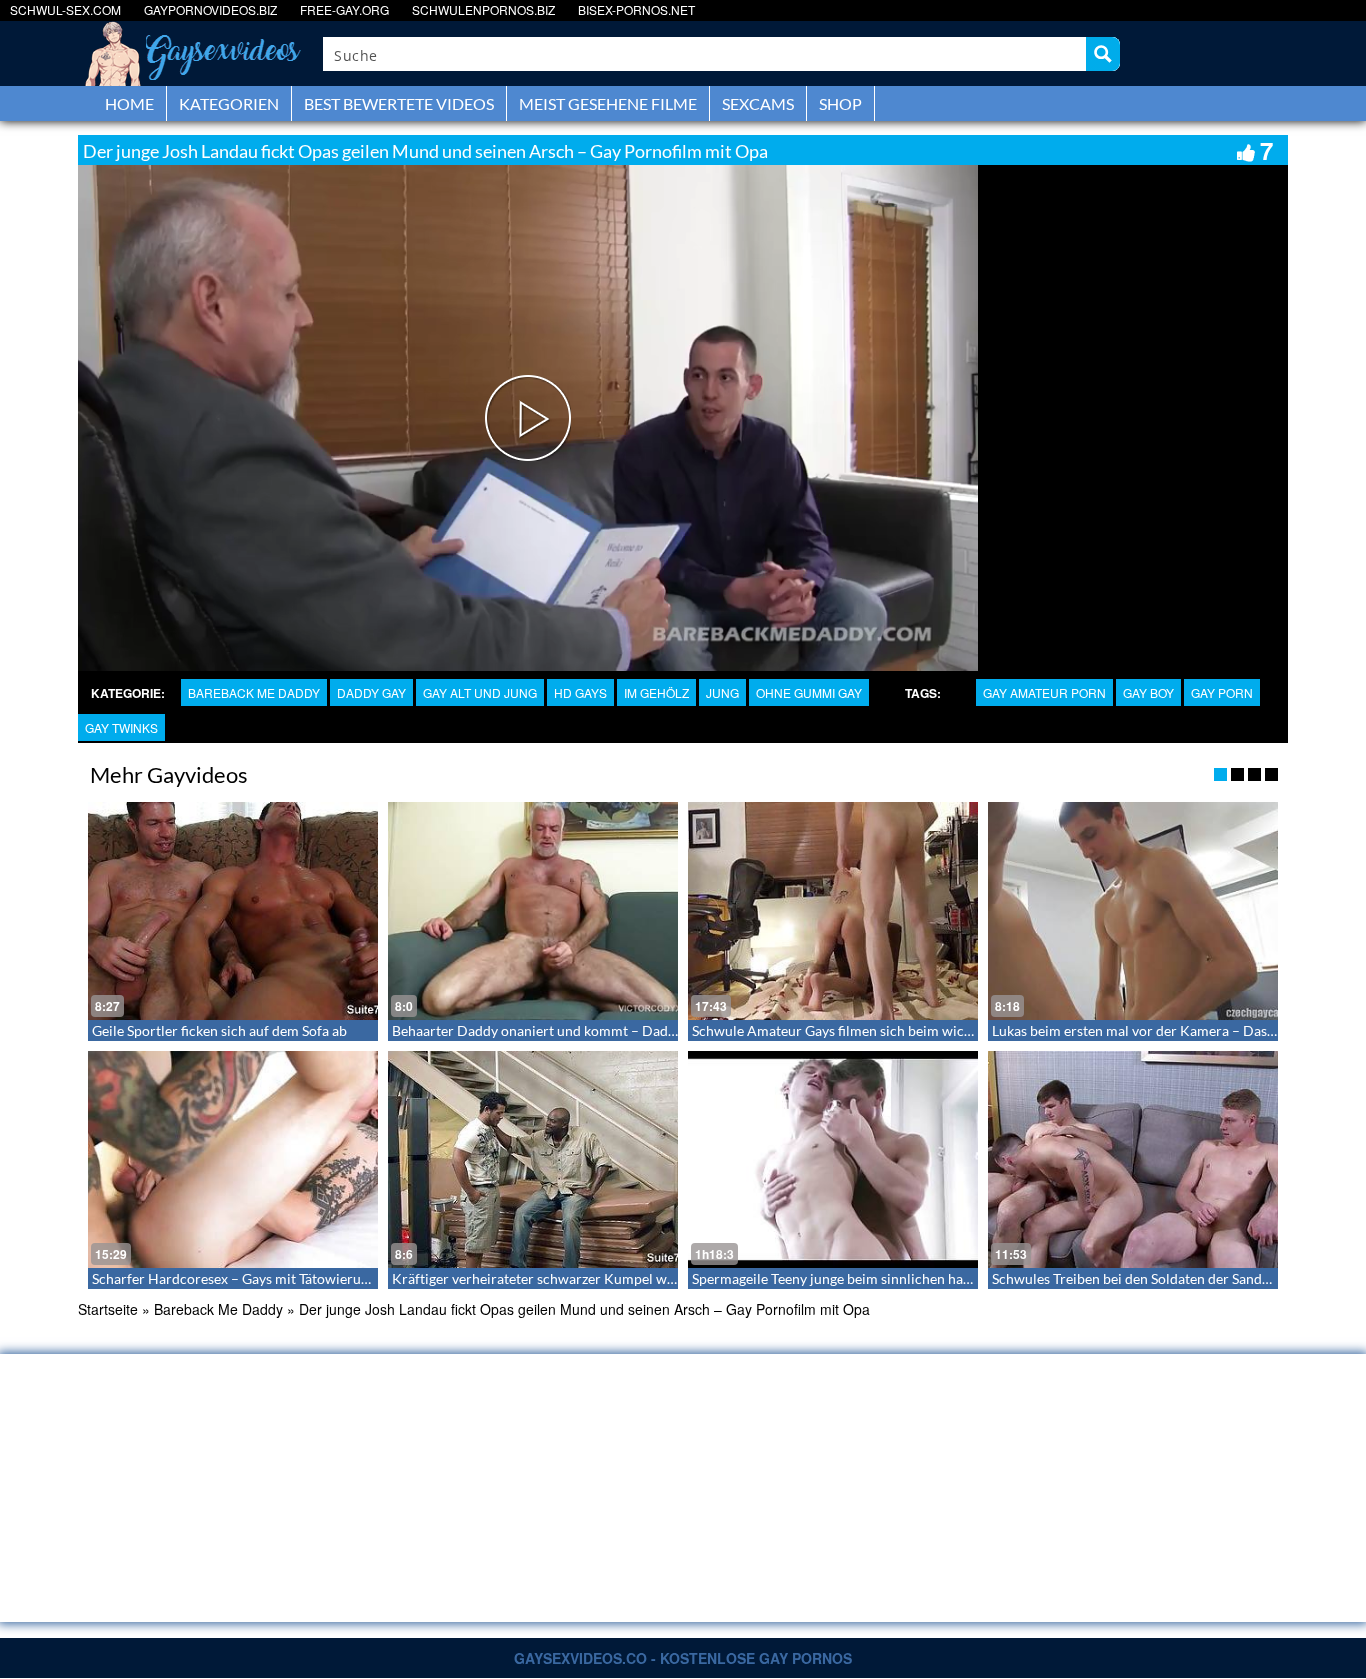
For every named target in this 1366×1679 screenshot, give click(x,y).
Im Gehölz (656, 692)
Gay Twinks (121, 727)
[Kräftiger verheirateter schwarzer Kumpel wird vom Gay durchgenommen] (533, 1160)
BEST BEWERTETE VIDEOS (399, 103)
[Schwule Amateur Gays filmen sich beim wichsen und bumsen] (833, 911)
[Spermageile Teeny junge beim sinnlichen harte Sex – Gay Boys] (833, 1160)
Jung (722, 692)
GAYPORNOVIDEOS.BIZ (210, 9)
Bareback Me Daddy (254, 692)
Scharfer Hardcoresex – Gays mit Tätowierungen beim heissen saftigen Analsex (335, 1278)
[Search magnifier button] (1103, 54)
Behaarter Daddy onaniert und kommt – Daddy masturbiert (576, 1030)
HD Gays (580, 692)
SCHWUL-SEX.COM (65, 9)
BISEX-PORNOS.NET (636, 9)
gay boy (1148, 692)
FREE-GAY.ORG (344, 9)
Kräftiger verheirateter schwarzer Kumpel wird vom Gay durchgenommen (621, 1278)
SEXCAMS (758, 103)
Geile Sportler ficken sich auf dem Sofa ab (219, 1030)
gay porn (1222, 692)
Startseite (108, 1309)
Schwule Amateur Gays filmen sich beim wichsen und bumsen (882, 1030)
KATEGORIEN (229, 103)
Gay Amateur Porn (1044, 692)
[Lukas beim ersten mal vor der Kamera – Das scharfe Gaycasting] (1133, 911)
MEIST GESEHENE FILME (608, 103)
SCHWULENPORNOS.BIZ (483, 9)
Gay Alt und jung (480, 692)
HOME (129, 103)
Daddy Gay (371, 692)
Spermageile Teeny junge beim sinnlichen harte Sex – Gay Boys (884, 1278)
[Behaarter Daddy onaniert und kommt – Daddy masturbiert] (533, 911)
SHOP (840, 103)
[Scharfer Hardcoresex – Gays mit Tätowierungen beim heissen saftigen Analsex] (233, 1160)
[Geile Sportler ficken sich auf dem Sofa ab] (233, 911)
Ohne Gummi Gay (809, 692)
